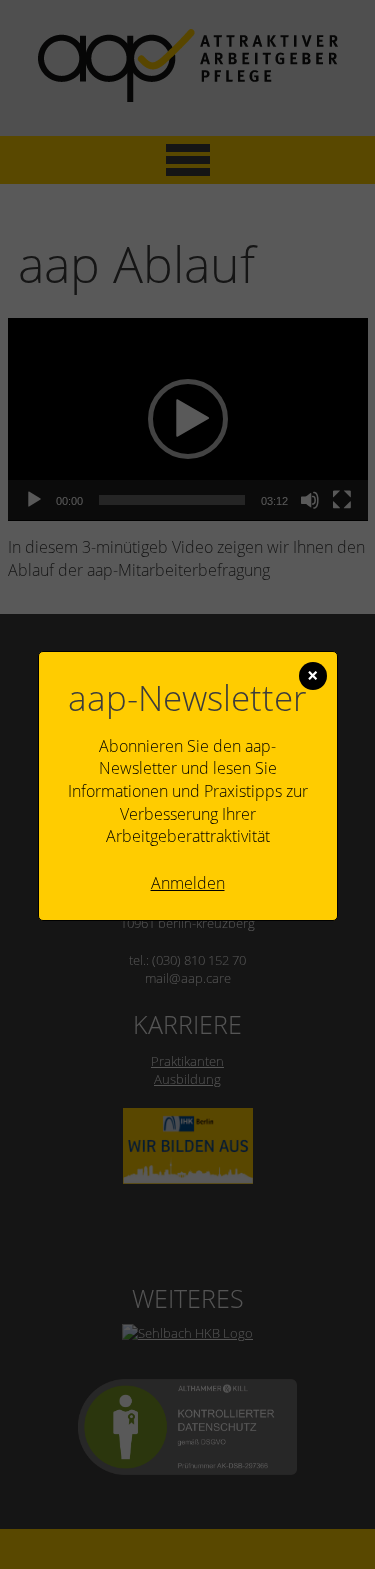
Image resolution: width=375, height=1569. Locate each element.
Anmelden (188, 883)
